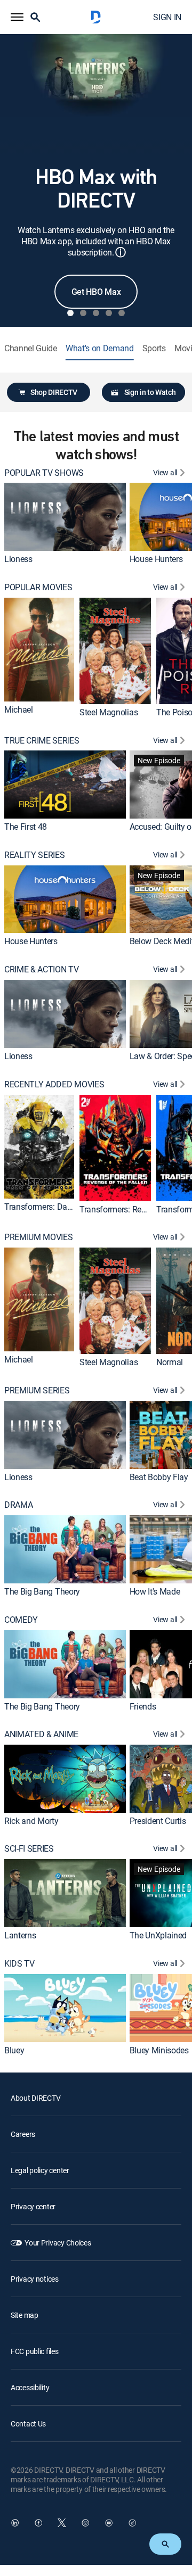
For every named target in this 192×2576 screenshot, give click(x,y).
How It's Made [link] (155, 1591)
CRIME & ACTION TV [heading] (42, 969)
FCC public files (35, 2351)
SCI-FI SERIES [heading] (29, 1849)
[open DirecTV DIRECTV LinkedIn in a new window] (15, 2523)
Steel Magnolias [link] (109, 712)
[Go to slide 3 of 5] (96, 313)
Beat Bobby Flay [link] (159, 1476)
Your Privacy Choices (58, 2243)
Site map (25, 2315)
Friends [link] (143, 1706)
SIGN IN (167, 17)
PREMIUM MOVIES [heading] (39, 1237)
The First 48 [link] (26, 827)
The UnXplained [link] (158, 1935)
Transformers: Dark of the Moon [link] (62, 1207)
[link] (65, 517)
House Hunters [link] (156, 559)
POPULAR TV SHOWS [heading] (44, 473)
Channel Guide (31, 348)
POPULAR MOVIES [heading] (38, 587)
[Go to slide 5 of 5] (122, 313)
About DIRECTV (35, 2098)
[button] (17, 17)
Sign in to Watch (150, 392)
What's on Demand (100, 348)
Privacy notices (35, 2279)
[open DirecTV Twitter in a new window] (62, 2523)
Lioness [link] (18, 559)
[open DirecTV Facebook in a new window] (38, 2523)
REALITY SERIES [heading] (35, 855)
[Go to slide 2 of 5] (83, 313)
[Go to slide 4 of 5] (109, 313)
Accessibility (30, 2387)
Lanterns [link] (20, 1935)
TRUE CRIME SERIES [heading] (42, 741)
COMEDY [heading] (21, 1620)
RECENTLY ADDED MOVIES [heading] (54, 1084)
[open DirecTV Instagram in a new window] (85, 2523)
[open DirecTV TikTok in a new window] (132, 2523)
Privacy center (33, 2206)
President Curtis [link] (158, 1820)
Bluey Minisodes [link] (159, 2050)
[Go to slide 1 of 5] (70, 313)
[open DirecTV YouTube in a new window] (109, 2523)
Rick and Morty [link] (31, 1820)
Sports (154, 348)
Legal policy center (40, 2170)
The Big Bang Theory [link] (42, 1591)
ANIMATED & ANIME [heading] (41, 1734)
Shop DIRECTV (54, 392)
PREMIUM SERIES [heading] (37, 1390)
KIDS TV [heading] (19, 1964)
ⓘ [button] (121, 252)
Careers (23, 2134)
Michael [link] (19, 709)
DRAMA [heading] (18, 1505)
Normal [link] (170, 1362)
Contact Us (28, 2424)
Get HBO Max (96, 292)
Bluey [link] (14, 2050)
